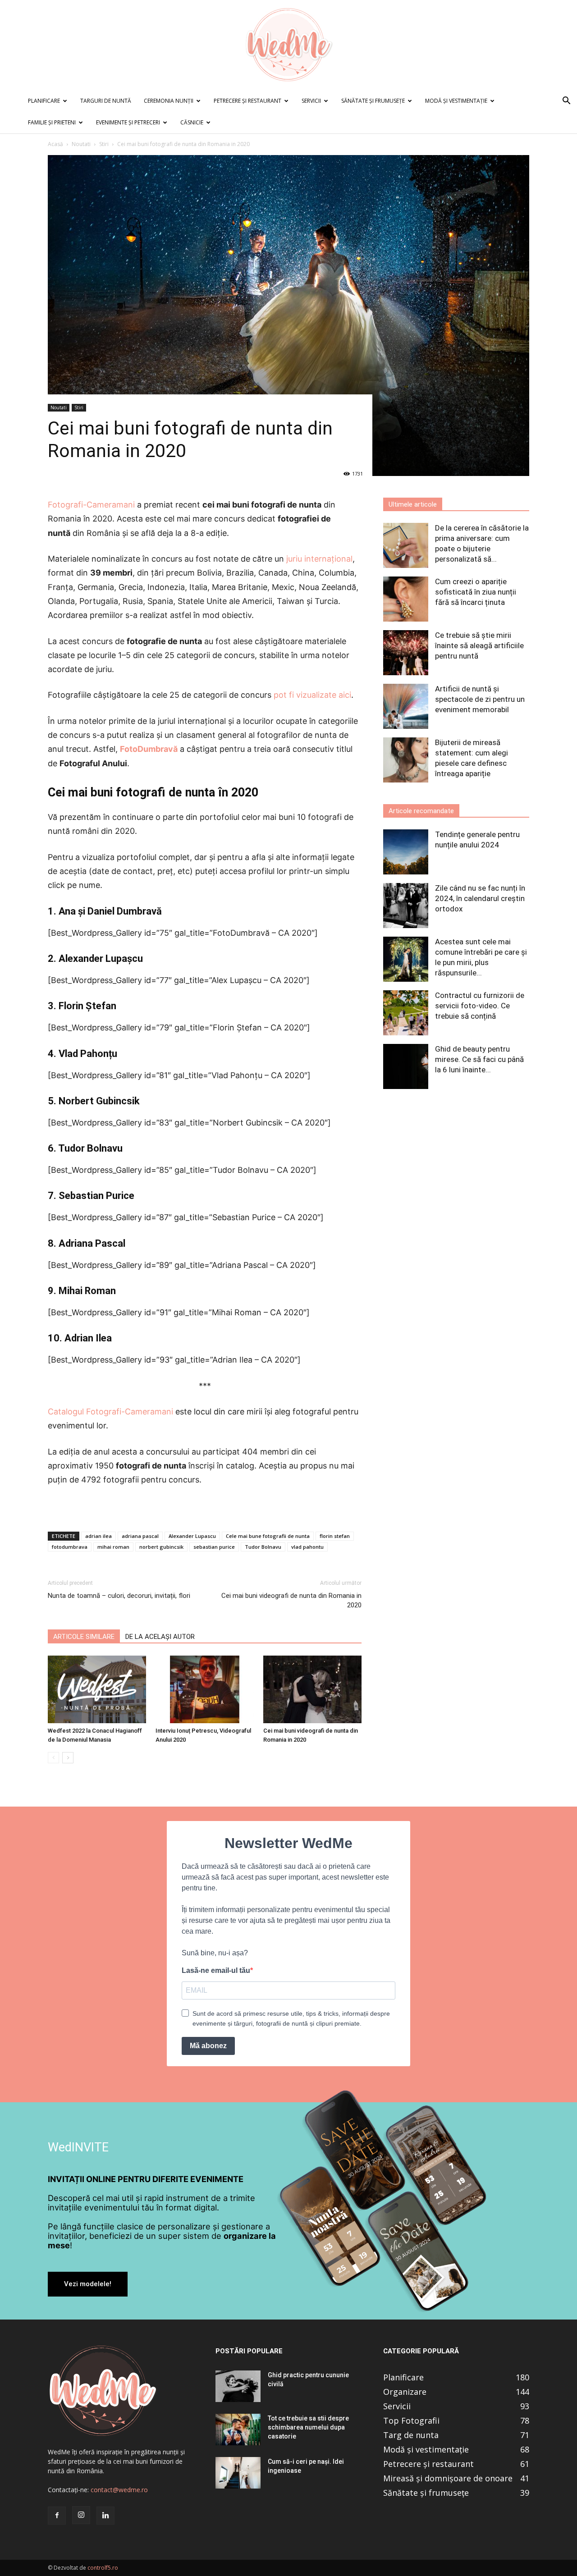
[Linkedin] (105, 2516)
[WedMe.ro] (288, 45)
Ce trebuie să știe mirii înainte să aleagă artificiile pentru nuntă (479, 645)
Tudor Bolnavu (263, 1547)
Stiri (104, 144)
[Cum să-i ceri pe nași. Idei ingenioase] (238, 2473)
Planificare (44, 101)
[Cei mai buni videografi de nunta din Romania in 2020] (312, 1689)
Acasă (55, 144)
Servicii (311, 101)
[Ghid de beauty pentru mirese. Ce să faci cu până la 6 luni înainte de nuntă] (406, 1066)
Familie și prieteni (52, 122)
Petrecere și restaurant (247, 101)
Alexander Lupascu (192, 1536)
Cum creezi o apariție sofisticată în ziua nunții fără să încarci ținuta (476, 592)
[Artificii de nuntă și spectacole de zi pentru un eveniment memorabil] (406, 706)
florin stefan (335, 1536)
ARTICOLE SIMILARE (84, 1637)
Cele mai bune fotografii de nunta (268, 1536)
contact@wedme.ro (119, 2490)
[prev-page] (53, 1758)
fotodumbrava (70, 1547)
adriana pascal (140, 1536)
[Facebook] (57, 2516)
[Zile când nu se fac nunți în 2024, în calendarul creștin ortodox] (406, 906)
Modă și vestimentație (456, 101)
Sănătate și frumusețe (373, 101)
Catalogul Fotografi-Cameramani (110, 1412)
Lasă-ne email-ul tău (216, 1970)
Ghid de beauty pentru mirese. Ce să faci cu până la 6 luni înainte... (479, 1059)
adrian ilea (98, 1536)
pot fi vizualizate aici (312, 695)
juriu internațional (319, 559)
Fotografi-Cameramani (91, 505)
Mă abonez (208, 2046)
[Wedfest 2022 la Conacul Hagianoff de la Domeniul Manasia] (97, 1689)
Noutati (81, 144)
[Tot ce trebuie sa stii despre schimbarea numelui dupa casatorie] (238, 2430)
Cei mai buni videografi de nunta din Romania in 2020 (291, 1600)
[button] (566, 102)
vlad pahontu (307, 1547)
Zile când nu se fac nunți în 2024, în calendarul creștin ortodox (480, 898)
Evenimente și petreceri (128, 122)
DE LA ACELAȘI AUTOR (160, 1637)
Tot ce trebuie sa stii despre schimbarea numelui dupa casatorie (308, 2427)
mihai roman (113, 1547)
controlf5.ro (103, 2568)
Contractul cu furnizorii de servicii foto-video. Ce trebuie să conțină (480, 1006)
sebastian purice (214, 1547)
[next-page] (68, 1758)
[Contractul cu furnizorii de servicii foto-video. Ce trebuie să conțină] (406, 1013)
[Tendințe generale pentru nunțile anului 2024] (406, 852)
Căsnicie (192, 122)
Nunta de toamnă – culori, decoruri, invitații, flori (119, 1596)
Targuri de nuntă (106, 101)
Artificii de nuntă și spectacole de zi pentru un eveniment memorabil (480, 699)
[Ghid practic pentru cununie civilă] (238, 2386)
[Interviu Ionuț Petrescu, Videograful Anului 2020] (205, 1689)
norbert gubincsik (161, 1547)
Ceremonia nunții (169, 101)
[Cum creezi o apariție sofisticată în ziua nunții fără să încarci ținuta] (406, 599)
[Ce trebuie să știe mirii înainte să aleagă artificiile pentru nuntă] (406, 653)
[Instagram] (81, 2515)
